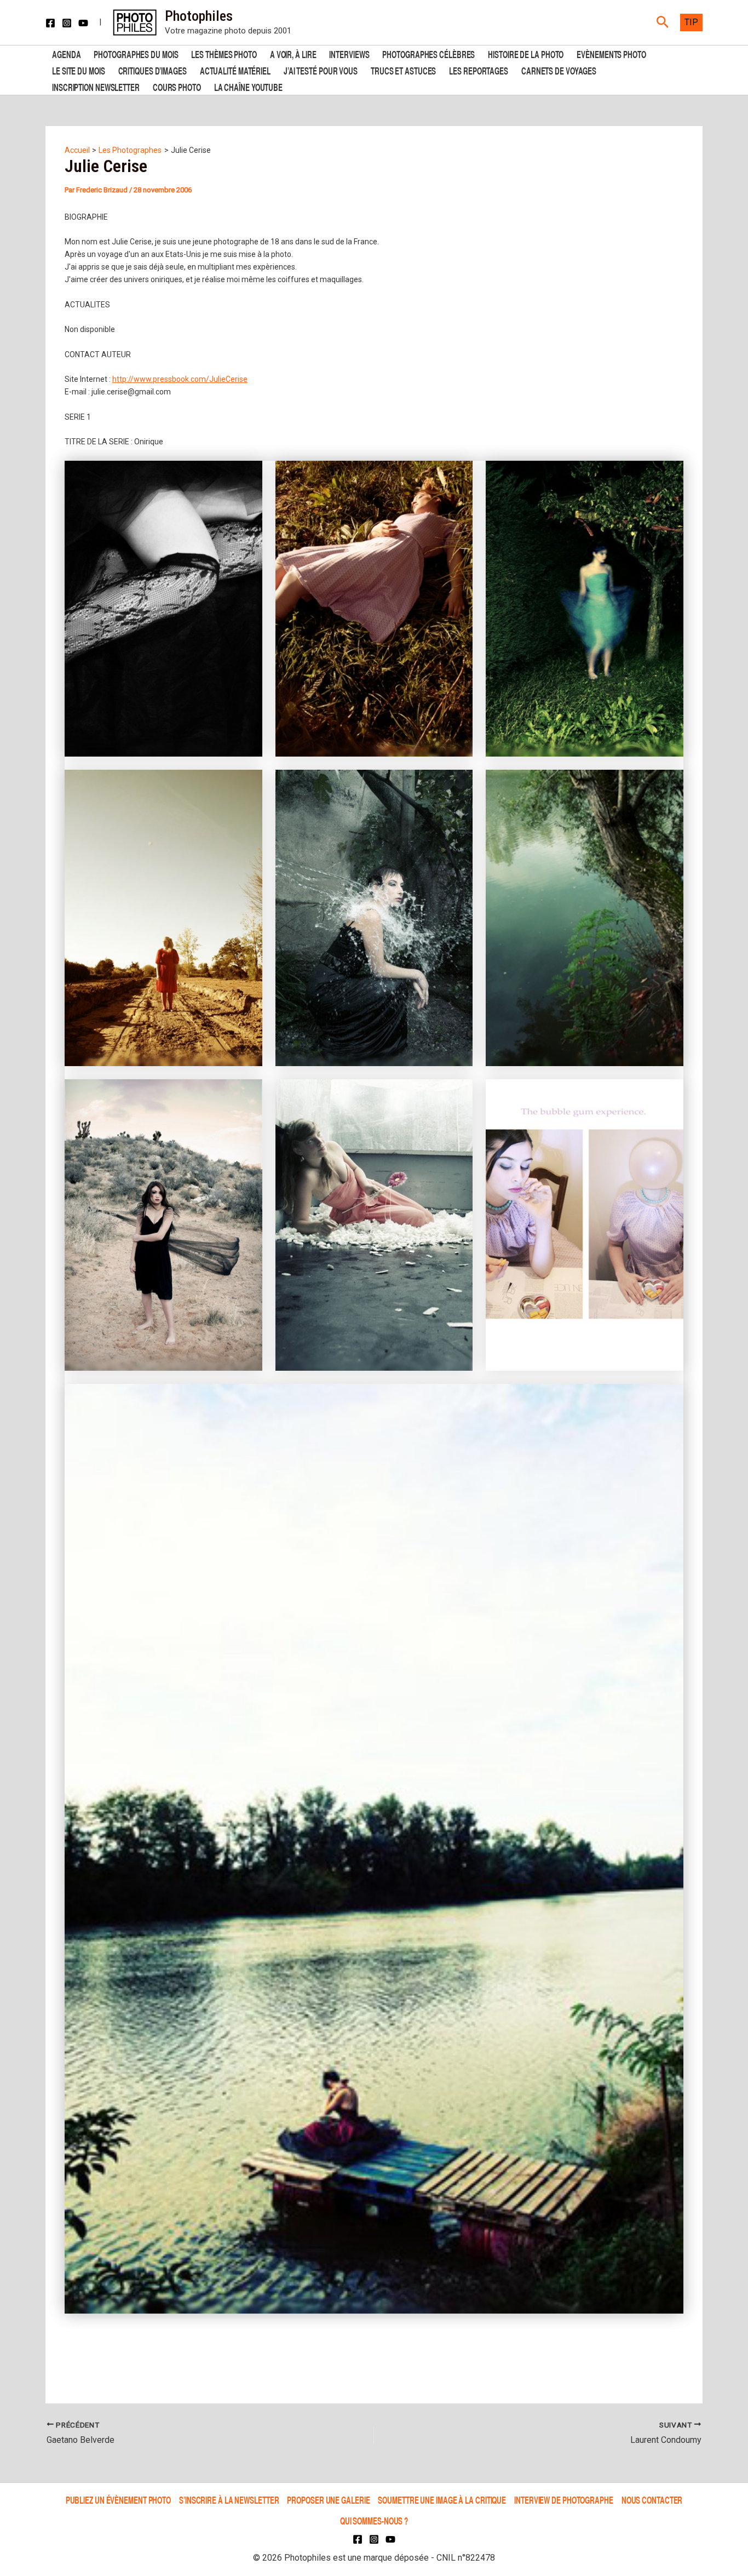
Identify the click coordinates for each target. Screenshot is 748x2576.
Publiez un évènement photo (118, 2500)
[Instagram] (67, 23)
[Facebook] (50, 23)
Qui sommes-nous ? (374, 2520)
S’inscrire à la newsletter (229, 2500)
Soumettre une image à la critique (442, 2500)
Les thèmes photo (224, 53)
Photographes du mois (136, 53)
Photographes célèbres (428, 53)
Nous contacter (652, 2500)
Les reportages (479, 70)
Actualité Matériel (235, 70)
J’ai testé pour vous (321, 70)
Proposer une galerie (328, 2500)
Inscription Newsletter (96, 86)
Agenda (66, 53)
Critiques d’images (153, 70)
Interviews (349, 53)
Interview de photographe (564, 2500)
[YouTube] (83, 23)
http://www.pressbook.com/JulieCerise (180, 379)
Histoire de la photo (526, 53)
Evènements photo (611, 53)
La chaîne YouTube (248, 86)
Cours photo (177, 86)
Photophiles (199, 16)
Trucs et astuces (403, 70)
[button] (663, 22)
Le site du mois (79, 70)
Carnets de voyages (559, 70)
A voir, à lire (293, 53)
